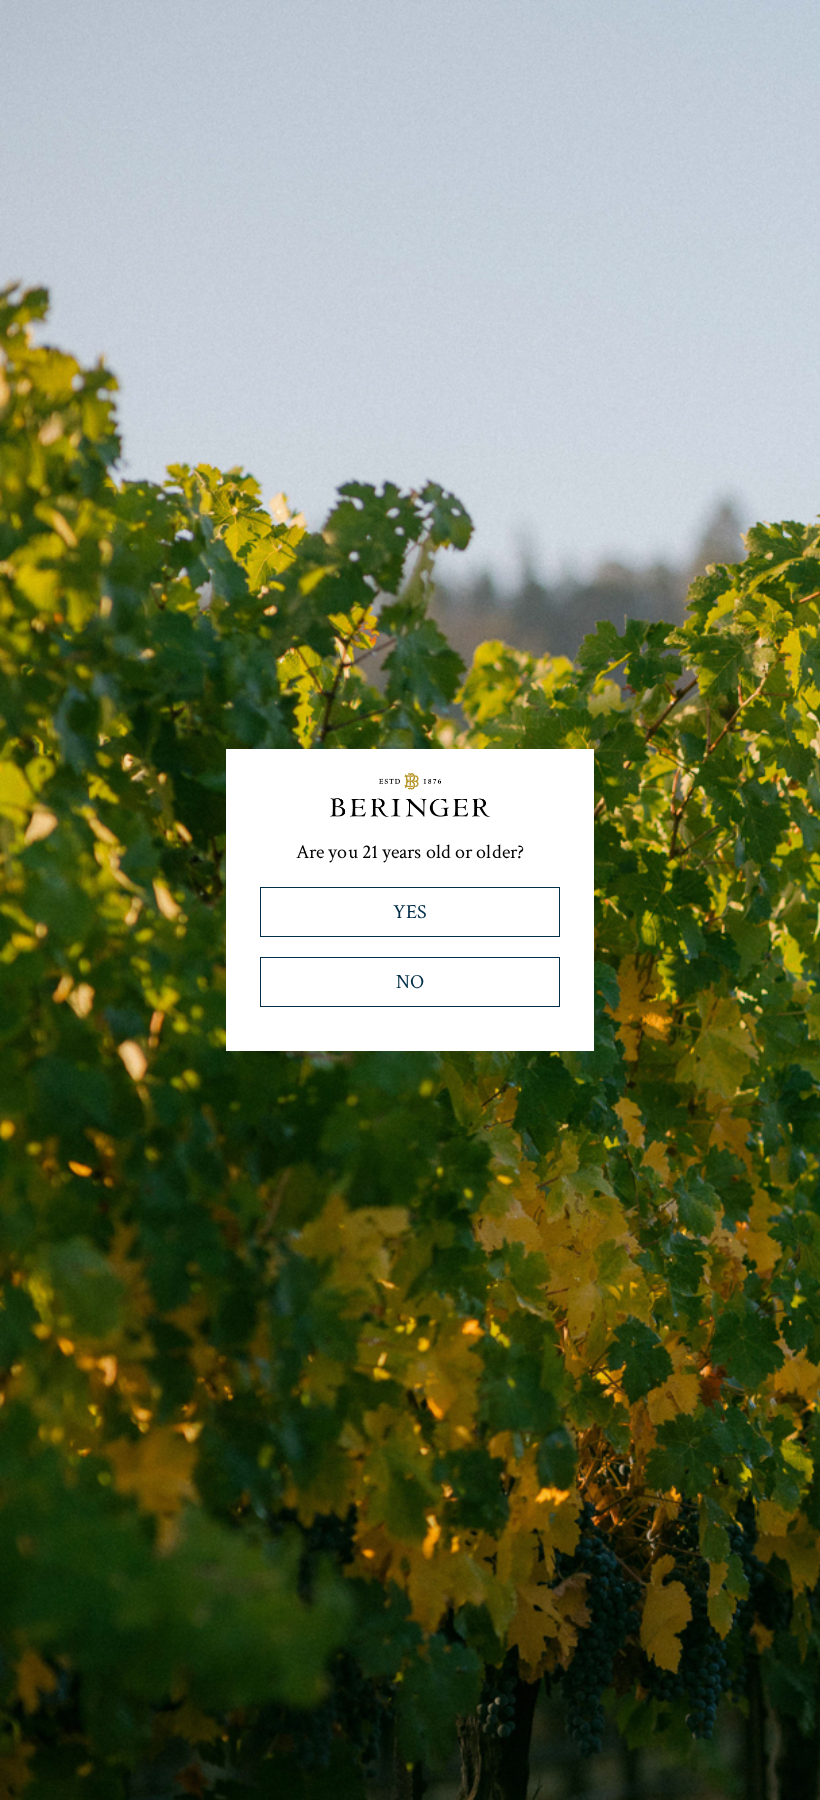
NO (410, 982)
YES (410, 912)
